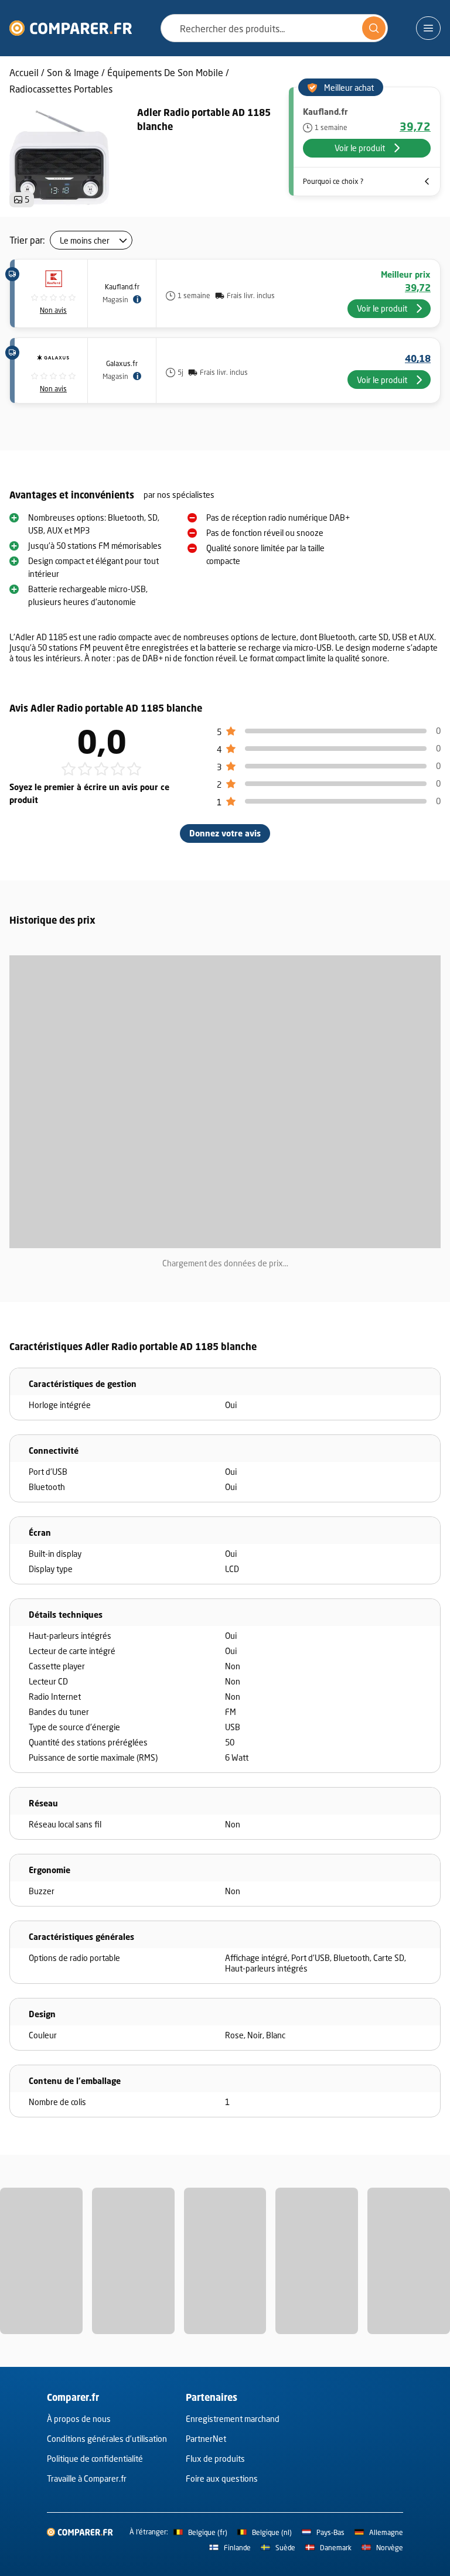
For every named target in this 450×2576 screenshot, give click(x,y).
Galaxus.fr (122, 363)
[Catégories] (428, 28)
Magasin (115, 300)
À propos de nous (79, 2419)
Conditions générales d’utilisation (107, 2439)
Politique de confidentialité (95, 2459)
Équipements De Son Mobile (165, 72)
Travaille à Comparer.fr (87, 2478)
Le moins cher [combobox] (85, 240)
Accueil (24, 72)
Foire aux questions (222, 2478)
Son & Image (73, 72)
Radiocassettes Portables (61, 89)
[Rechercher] (374, 28)
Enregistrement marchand (233, 2419)
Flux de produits (215, 2459)
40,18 (418, 358)
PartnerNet (206, 2439)
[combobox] (274, 28)
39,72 (415, 127)
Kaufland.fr (122, 287)
